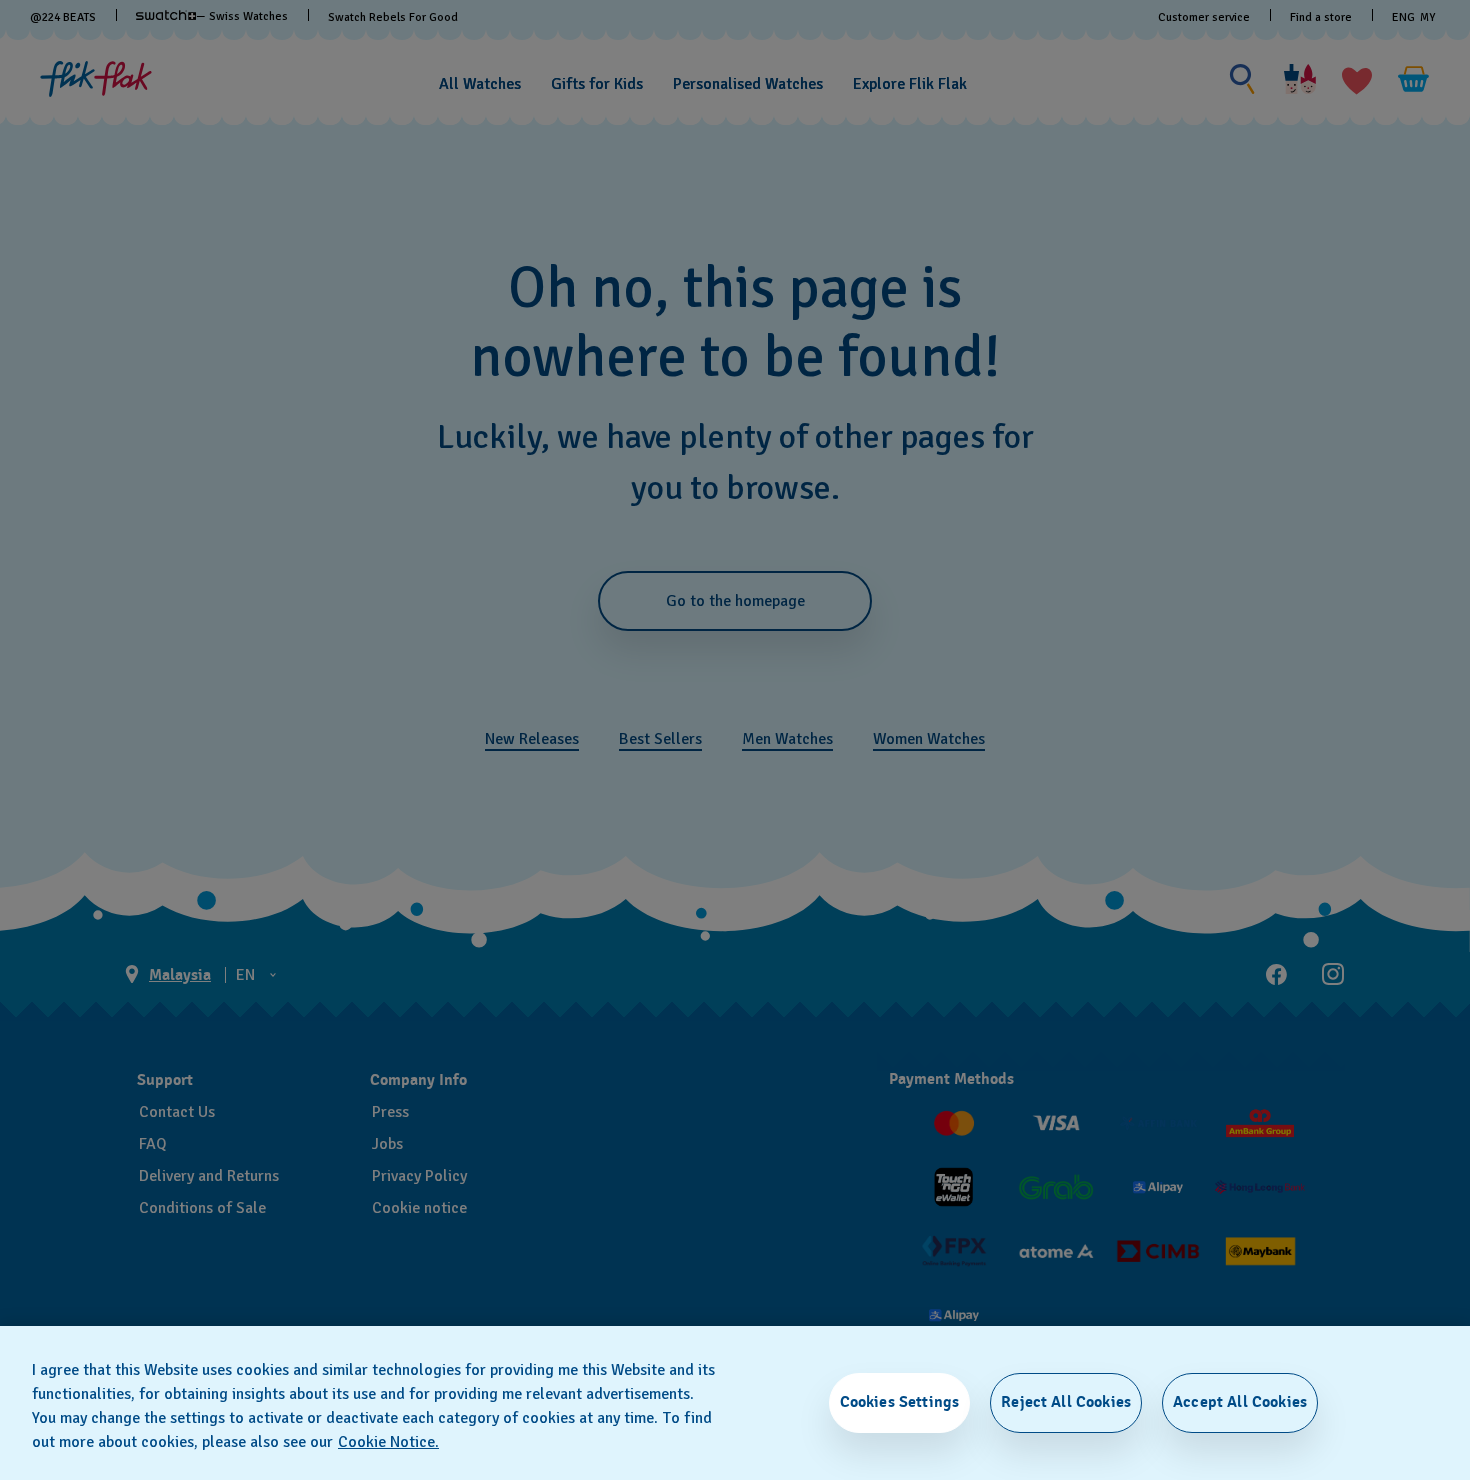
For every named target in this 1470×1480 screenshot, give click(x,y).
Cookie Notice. (388, 1442)
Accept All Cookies (1240, 1402)
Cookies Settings (900, 1402)
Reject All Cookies (1066, 1402)
